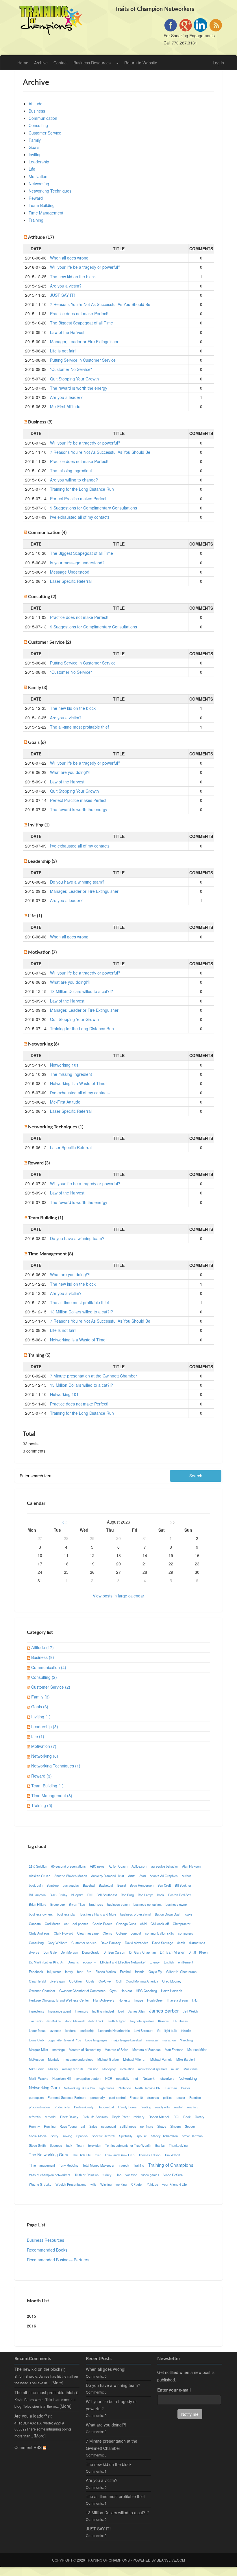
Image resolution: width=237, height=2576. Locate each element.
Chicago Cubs (126, 1924)
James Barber (164, 2011)
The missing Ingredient (71, 471)
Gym (113, 1991)
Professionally (84, 2107)
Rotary (200, 2117)
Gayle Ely (155, 1972)
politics (168, 2097)
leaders (71, 2030)
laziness (55, 2030)
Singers (176, 2126)
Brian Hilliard (38, 1904)
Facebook (36, 1972)
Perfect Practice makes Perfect (78, 499)
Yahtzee (152, 2184)
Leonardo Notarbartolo (114, 2030)
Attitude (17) (42, 1647)
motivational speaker (153, 2069)
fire (89, 1972)
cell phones (80, 1924)
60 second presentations (68, 1866)
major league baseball (127, 2040)
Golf (119, 1981)
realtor (178, 2107)
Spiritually (126, 2136)
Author (186, 1876)
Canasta (35, 1924)
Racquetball (106, 2107)
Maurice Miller (197, 2049)
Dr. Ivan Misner (172, 1952)
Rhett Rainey (69, 2117)
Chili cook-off (160, 1924)
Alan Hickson (191, 1866)
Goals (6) (40, 1707)
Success (56, 2145)
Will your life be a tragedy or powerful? (85, 267)
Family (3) (40, 1697)
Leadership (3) (45, 1726)
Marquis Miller (39, 2049)
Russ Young (68, 2126)
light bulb (171, 2030)
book (161, 1895)
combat (136, 1933)
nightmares (107, 2088)
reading (146, 2107)
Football (125, 1972)
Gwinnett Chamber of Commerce (82, 1991)
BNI (90, 1895)
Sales (93, 2126)
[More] (57, 2383)
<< (64, 1522)
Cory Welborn (58, 1943)
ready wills (163, 2107)
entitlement (186, 1962)
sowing (67, 2136)
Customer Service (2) (51, 1687)
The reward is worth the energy (79, 388)
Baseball (89, 1885)
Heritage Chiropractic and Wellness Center (59, 2000)
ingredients (37, 2011)
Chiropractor (182, 1924)
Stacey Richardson (164, 2136)
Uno (118, 2175)
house (139, 2000)
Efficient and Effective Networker (123, 1962)
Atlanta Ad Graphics (164, 1876)
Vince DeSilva (173, 2175)
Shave (162, 2126)
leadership (87, 2030)
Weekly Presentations (71, 2184)
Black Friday (59, 1895)
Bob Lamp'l (146, 1895)
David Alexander (136, 1943)
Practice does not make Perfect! (79, 313)
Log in (218, 63)
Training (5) (42, 1805)
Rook (187, 2117)
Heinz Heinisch (172, 1991)
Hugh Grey (155, 2000)
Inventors (82, 2011)
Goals (34, 147)
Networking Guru (44, 2088)
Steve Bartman (192, 2136)
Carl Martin (52, 1924)
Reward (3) (41, 1776)
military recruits (73, 2069)
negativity (123, 2078)
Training (36, 220)
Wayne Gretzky (40, 2184)
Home (23, 63)
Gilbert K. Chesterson (181, 1972)
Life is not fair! (63, 351)
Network (149, 2078)
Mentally (54, 2059)
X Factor (137, 2184)
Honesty (124, 2000)
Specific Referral (103, 2136)
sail (83, 2126)
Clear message (88, 1933)
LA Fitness (180, 2021)
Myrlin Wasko (39, 2078)
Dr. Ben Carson (114, 1952)
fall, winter (54, 1972)
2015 (32, 2316)
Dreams (73, 1962)
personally (98, 2097)
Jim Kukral (54, 2021)
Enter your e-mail (174, 2390)
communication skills (160, 1933)
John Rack (96, 2021)
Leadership (39, 162)
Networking (39, 184)
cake (189, 1914)
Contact (61, 63)
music (175, 2069)
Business (37, 111)
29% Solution (38, 1866)
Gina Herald (37, 1981)
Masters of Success (147, 2049)
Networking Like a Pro (79, 2088)
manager (152, 2040)
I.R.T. (196, 2000)
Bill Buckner (183, 1885)
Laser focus (37, 2030)
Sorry (54, 2136)
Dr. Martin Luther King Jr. (46, 1962)
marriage (59, 2049)
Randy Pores (127, 2107)
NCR (109, 2078)
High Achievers (104, 2000)
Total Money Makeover (98, 2165)
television (95, 2145)
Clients (107, 1933)
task (69, 2145)
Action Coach (118, 1866)
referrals (35, 2117)
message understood (78, 2059)
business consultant (148, 1904)
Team (80, 2145)
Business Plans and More (98, 1914)
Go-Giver (105, 1981)
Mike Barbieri (185, 2059)
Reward (36, 198)
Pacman (171, 2088)
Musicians (191, 2069)
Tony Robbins (69, 2165)
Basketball (106, 1885)
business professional (136, 1914)
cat (66, 1924)
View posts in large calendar (118, 1596)
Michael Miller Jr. (135, 2059)
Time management (42, 2165)
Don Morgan (69, 1952)
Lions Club (36, 2040)
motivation (127, 2069)
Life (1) (38, 1736)
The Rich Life (82, 2155)
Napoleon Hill (61, 2078)
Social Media (38, 2136)
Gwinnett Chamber (42, 1991)
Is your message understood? (77, 563)
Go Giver (76, 1981)
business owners (41, 1914)
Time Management (46, 213)
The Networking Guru (49, 2155)
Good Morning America (142, 1981)
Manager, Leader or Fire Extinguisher (84, 341)
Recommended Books (47, 2250)
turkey (107, 2175)
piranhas (153, 2097)
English (169, 1962)
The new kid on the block (73, 277)
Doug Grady (91, 1952)
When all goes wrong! (70, 258)
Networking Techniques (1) (56, 1766)
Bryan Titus (77, 1904)
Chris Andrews (39, 1933)
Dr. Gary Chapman (142, 1952)
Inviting (35, 154)
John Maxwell (75, 2021)
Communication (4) (49, 1667)
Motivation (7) (44, 1746)
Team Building (42, 205)
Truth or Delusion (87, 2175)
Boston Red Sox (180, 1895)
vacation (131, 2175)
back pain (36, 1885)
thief (98, 2155)
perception (36, 2097)
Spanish (82, 2136)
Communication (43, 118)
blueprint (77, 1895)
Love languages (96, 2040)
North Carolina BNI (148, 2088)
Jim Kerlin (36, 2021)
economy (89, 1962)
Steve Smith (37, 2145)
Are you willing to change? (74, 480)
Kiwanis (163, 2021)
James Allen (137, 2011)
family (69, 1972)
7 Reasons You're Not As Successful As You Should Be (100, 304)
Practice (195, 2097)
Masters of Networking (85, 2049)
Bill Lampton (37, 1895)
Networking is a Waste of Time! (78, 1083)
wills (93, 2184)
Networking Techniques (50, 191)
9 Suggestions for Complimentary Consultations (93, 508)
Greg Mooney (172, 1981)
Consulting (38, 125)
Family (35, 140)
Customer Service (45, 133)
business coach (118, 1904)
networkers (167, 2078)
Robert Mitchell (159, 2117)
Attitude (36, 104)
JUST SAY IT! (62, 295)
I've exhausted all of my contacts (80, 517)
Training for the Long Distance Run (82, 489)
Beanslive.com (171, 2560)
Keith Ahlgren (117, 2021)
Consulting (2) (44, 1677)
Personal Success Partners (67, 2097)
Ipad (121, 2011)
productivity (62, 2107)
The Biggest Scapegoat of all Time (82, 323)
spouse (142, 2136)
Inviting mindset (103, 2011)
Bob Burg (127, 1895)
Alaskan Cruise (40, 1876)
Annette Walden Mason (71, 1876)
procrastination (39, 2107)
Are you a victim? (66, 286)
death (181, 1943)
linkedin (186, 2030)
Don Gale (50, 1952)
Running (50, 2126)
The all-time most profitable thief (79, 727)
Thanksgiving (178, 2145)
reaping (192, 2107)
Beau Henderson (142, 1885)
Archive (41, 63)
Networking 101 (64, 1065)
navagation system (88, 2078)
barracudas (71, 1885)
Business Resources (92, 63)
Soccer (190, 2126)
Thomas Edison (149, 2155)
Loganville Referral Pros (64, 2040)
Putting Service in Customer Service (83, 360)
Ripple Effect (121, 2117)
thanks (160, 2145)
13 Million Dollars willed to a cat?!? (82, 991)
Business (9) (43, 1657)
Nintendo (125, 2088)
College (121, 1933)
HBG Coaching (146, 1991)
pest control (117, 2097)
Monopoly (109, 2069)
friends (140, 1972)
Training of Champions (171, 2165)
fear (80, 1972)
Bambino (53, 1885)
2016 (32, 2326)
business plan (67, 1914)
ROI (176, 2117)
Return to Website (141, 63)
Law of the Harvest (67, 332)
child (143, 1924)
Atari (142, 1876)
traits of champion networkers (50, 2175)
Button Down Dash (168, 1914)
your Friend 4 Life (174, 2184)
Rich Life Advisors (95, 2117)
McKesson (36, 2059)
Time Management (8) (52, 1795)
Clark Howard (63, 1933)
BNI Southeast (107, 1895)
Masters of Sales (116, 2049)
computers (186, 1933)
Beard (122, 1885)
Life (32, 169)
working (121, 2184)
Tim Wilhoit (172, 2155)
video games (150, 2175)
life (159, 2030)
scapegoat (109, 2126)
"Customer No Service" (71, 369)
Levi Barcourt (143, 2030)
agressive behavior (165, 1866)
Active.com (139, 1866)
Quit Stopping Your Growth (74, 379)
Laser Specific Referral (71, 581)
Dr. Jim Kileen (198, 1952)
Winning (106, 2184)
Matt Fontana (174, 2049)
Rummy (34, 2126)
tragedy (124, 2165)
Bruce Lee (58, 1904)
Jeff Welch (190, 2011)
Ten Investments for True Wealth (128, 2145)
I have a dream (177, 2000)
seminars (147, 2126)
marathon (169, 2040)
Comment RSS (29, 2447)
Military (53, 2069)
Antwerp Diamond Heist (108, 1876)
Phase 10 (136, 2097)
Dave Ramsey (111, 1943)
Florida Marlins (106, 1972)
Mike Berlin (37, 2069)
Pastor (186, 2088)
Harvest (126, 1991)
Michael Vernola (161, 2059)
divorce (34, 1952)
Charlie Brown (102, 1924)
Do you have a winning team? (77, 882)
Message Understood (70, 572)
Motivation (38, 176)
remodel (50, 2117)
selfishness (128, 2126)
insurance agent (60, 2011)
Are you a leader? (66, 397)
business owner (177, 1904)
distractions (197, 1943)
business (96, 1904)
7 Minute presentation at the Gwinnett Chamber (93, 1376)
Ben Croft (164, 1885)
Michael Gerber (108, 2059)
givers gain (57, 1981)
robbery (139, 2117)
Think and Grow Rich (120, 2155)
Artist (132, 1876)
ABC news (97, 1866)
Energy (155, 1962)
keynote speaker (142, 2021)
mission (93, 2069)
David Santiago (163, 1943)
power (181, 2097)
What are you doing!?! (70, 772)
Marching (186, 2040)
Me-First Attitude (65, 406)
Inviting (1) (41, 1717)
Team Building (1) (47, 1786)
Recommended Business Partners (58, 2260)
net (136, 2078)
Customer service (84, 1943)
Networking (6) (45, 1756)
